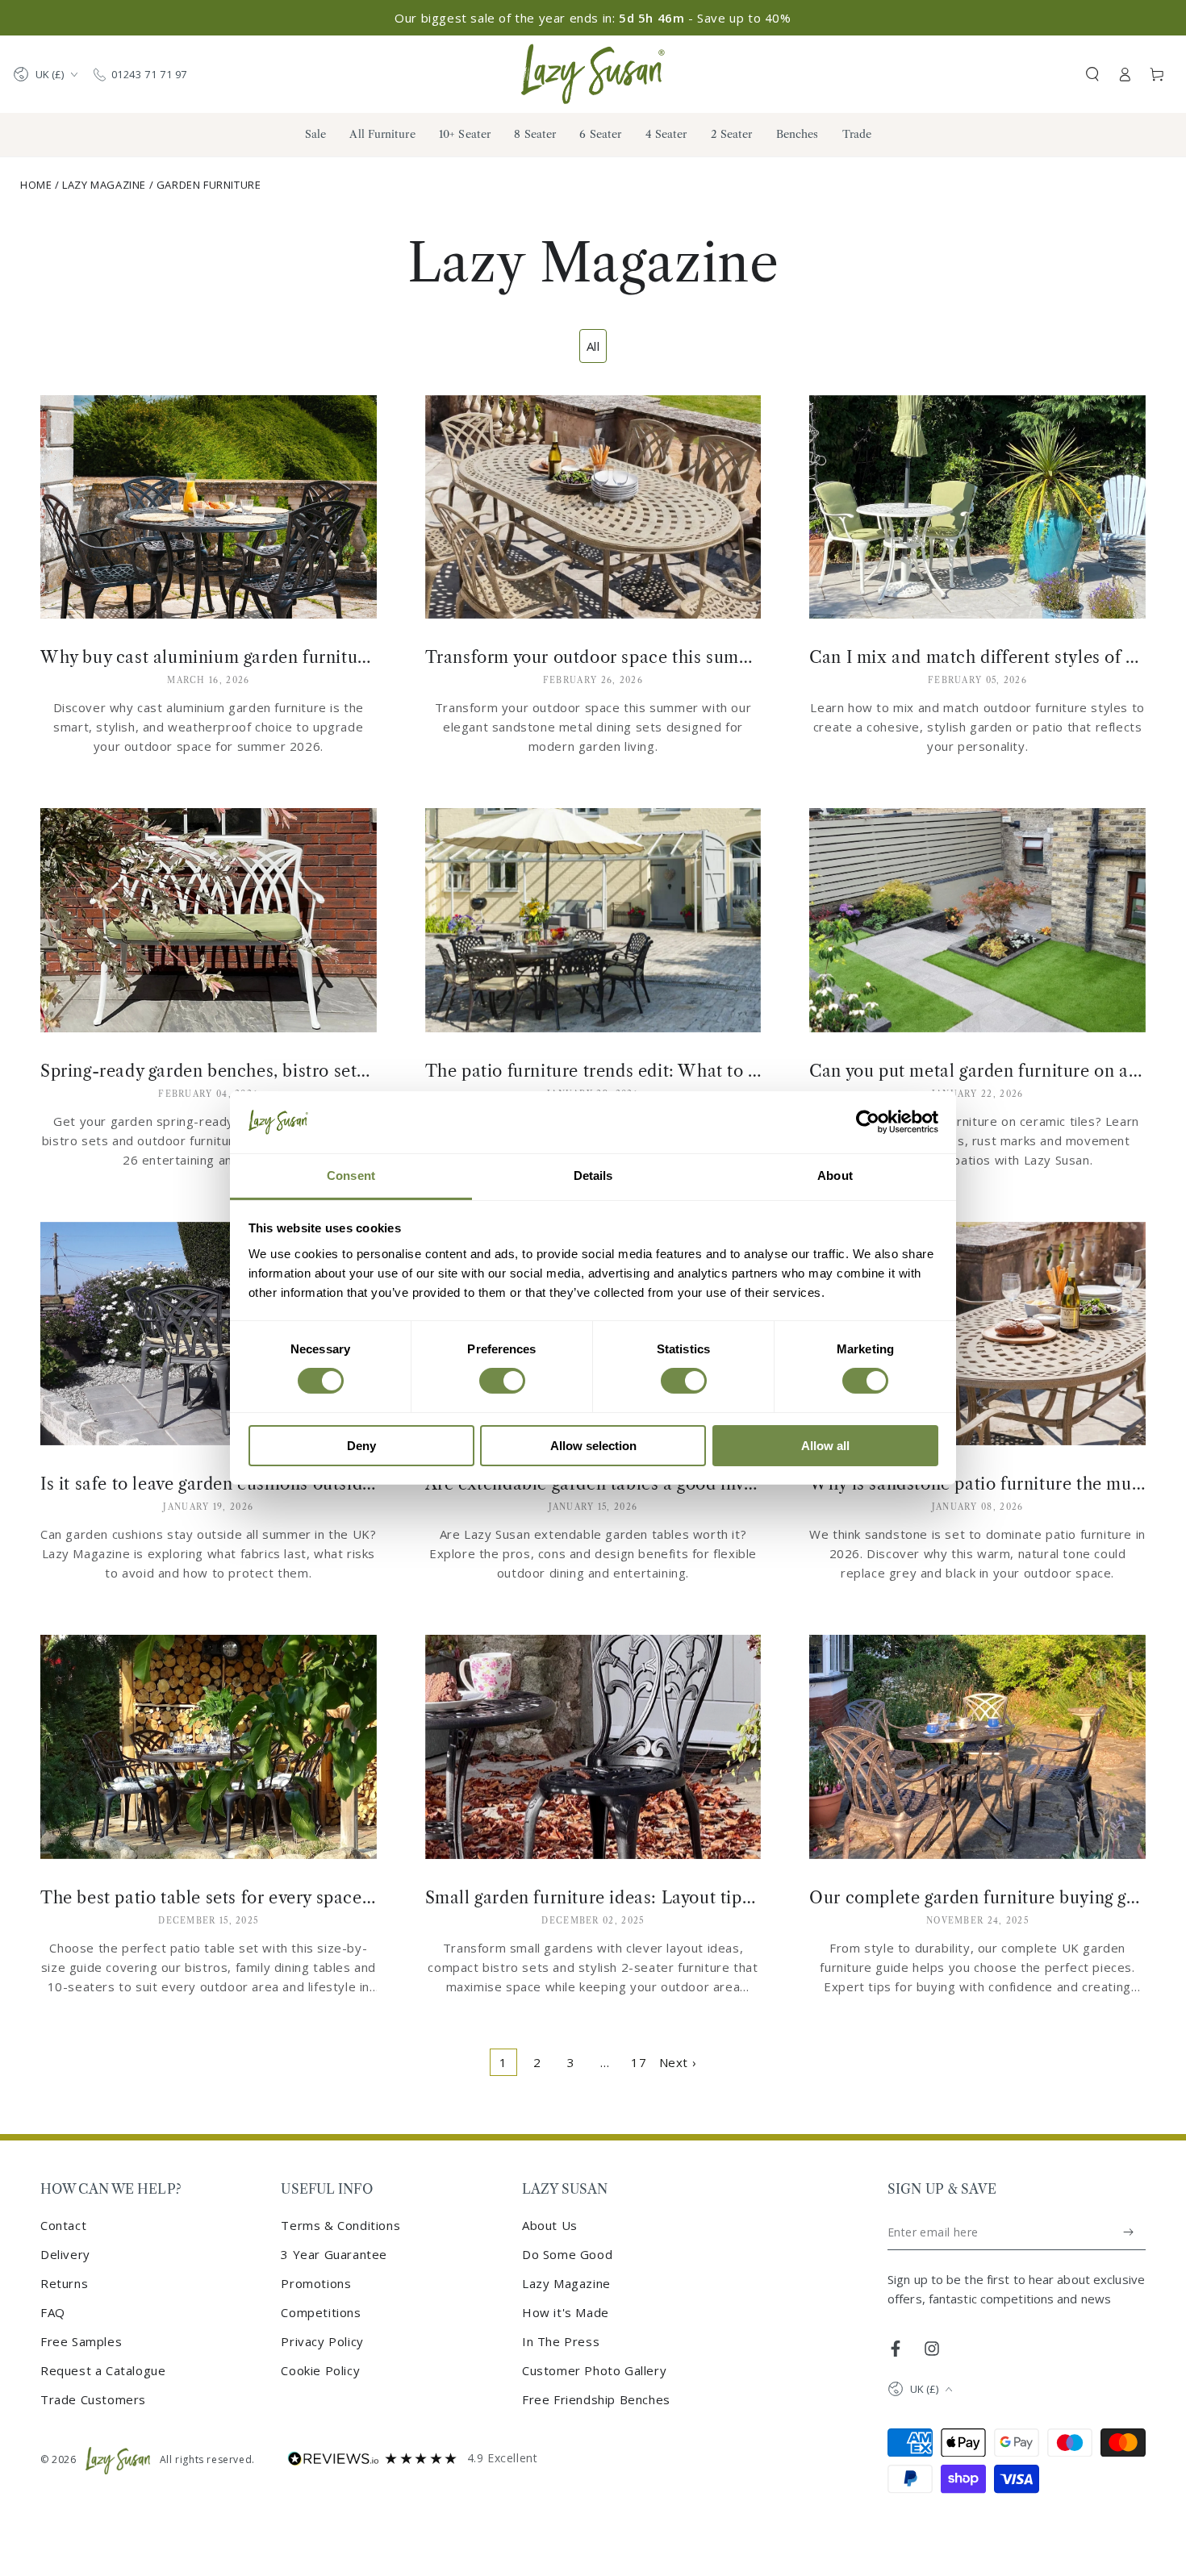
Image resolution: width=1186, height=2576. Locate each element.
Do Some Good (567, 2254)
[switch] (502, 1381)
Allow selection (593, 1446)
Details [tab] (593, 1175)
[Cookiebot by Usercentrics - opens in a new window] (868, 1122)
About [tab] (835, 1175)
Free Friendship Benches (596, 2399)
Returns (64, 2283)
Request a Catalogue (103, 2370)
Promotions (316, 2283)
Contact (63, 2225)
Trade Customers (93, 2399)
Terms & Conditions (340, 2225)
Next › (678, 2062)
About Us (550, 2225)
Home (36, 185)
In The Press (561, 2341)
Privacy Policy (322, 2341)
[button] (1092, 74)
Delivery (65, 2254)
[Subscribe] (1129, 2232)
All (593, 346)
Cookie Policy (320, 2370)
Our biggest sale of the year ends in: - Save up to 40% (593, 18)
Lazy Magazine (104, 185)
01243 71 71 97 (149, 74)
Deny (361, 1446)
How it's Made (566, 2312)
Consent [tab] (351, 1175)
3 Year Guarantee (334, 2254)
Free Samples (81, 2341)
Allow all (825, 1446)
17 (639, 2062)
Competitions (321, 2312)
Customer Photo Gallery (594, 2370)
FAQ (53, 2312)
